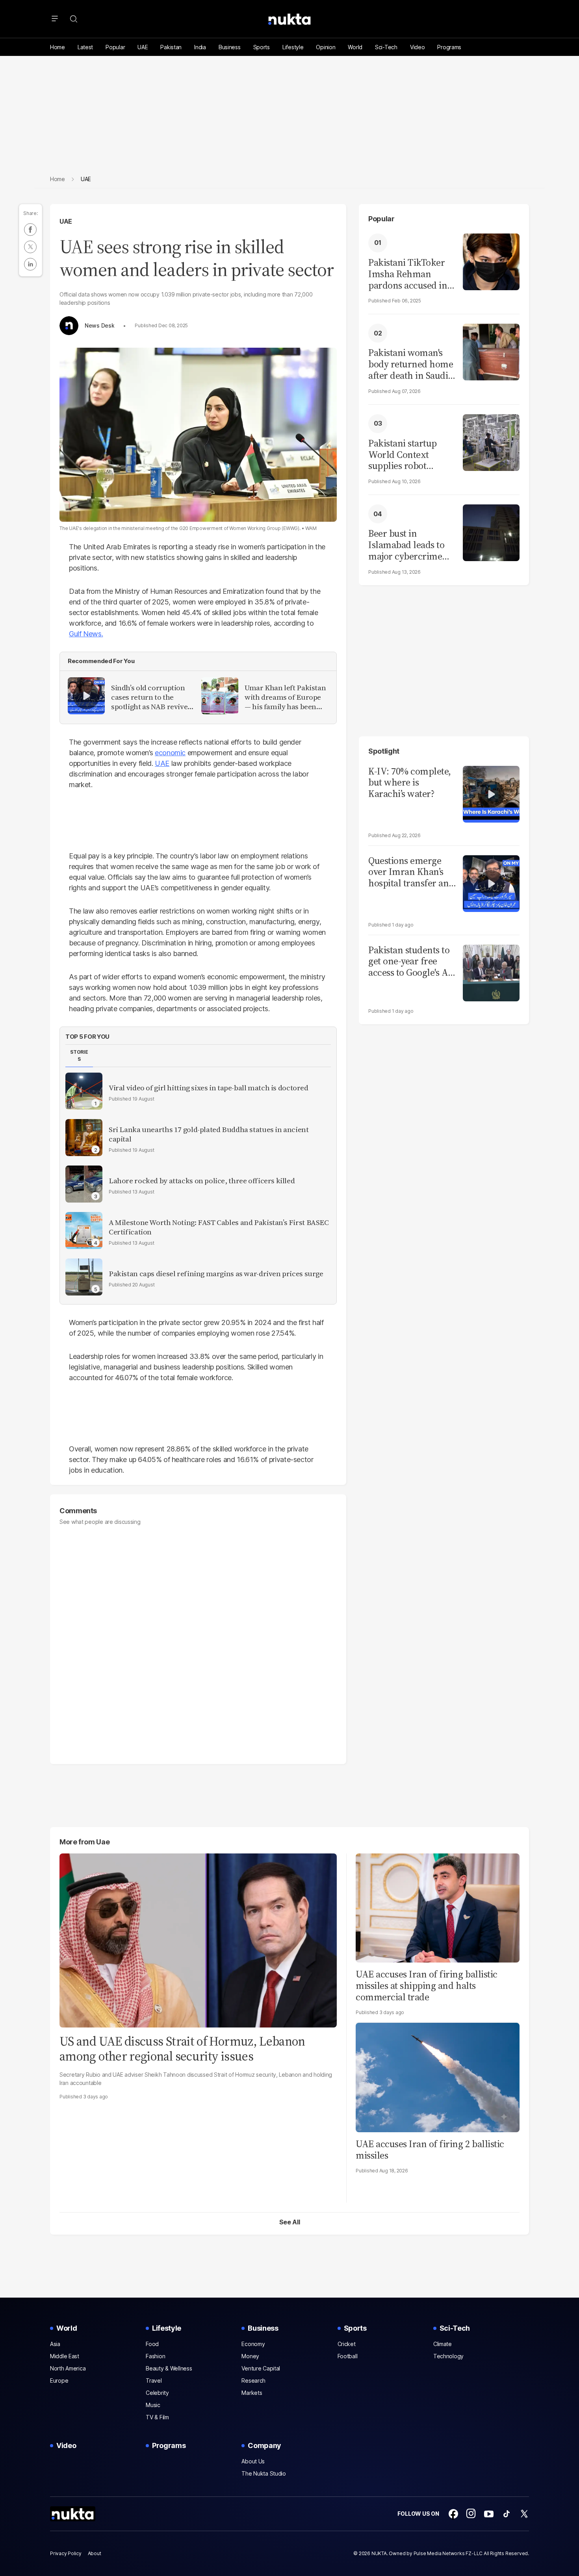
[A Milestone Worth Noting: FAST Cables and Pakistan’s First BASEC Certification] (84, 1231)
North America (68, 2368)
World (355, 47)
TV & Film (157, 2417)
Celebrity (157, 2393)
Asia (55, 2344)
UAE (143, 47)
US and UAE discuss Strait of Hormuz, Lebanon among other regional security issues (182, 2049)
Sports (262, 47)
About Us (253, 2461)
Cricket (347, 2344)
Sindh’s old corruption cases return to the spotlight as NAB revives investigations (151, 697)
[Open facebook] (453, 2514)
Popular (115, 47)
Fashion (155, 2356)
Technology (448, 2356)
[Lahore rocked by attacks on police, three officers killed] (84, 1184)
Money (250, 2356)
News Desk (99, 326)
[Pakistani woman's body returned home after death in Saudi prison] (491, 351)
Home (58, 47)
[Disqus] (198, 1641)
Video (418, 47)
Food (152, 2344)
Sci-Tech (386, 47)
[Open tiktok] (507, 2514)
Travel (154, 2380)
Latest (85, 47)
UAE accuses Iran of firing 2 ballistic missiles (430, 2150)
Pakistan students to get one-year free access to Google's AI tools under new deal (411, 962)
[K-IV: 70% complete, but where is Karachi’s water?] (491, 793)
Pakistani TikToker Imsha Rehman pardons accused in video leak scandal (408, 274)
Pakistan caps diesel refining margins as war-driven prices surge (216, 1274)
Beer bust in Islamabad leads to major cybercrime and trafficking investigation (406, 545)
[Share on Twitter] (30, 247)
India (200, 47)
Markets (252, 2393)
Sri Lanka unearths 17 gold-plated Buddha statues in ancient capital (209, 1134)
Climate (443, 2344)
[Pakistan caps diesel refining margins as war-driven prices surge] (84, 1277)
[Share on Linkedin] (30, 264)
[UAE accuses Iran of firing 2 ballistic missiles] (438, 2077)
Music (153, 2405)
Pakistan (171, 47)
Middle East (65, 2356)
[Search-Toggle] (74, 19)
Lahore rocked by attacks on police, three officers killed (202, 1181)
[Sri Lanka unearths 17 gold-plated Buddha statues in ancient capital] (84, 1138)
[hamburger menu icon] (55, 19)
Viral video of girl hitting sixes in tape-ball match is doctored (209, 1088)
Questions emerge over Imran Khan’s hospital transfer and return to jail (411, 872)
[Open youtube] (489, 2514)
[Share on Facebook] (30, 230)
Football (348, 2356)
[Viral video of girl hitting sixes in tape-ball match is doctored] (84, 1091)
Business (230, 47)
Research (253, 2380)
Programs (449, 47)
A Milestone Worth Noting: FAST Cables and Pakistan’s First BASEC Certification (219, 1227)
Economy (253, 2344)
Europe (59, 2380)
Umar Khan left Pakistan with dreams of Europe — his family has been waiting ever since (285, 697)
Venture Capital (261, 2368)
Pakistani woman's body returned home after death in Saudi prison (411, 364)
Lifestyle (293, 47)
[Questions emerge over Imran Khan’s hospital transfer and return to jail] (491, 883)
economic (170, 753)
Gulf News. (86, 634)
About (95, 2553)
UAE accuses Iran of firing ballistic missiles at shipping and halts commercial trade (427, 1986)
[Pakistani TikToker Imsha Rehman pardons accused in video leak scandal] (491, 261)
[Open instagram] (471, 2514)
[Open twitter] (524, 2514)
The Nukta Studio (264, 2473)
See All (290, 2222)
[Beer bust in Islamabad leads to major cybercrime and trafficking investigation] (491, 532)
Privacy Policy (66, 2553)
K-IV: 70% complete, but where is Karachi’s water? (410, 783)
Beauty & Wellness (169, 2368)
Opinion (326, 47)
